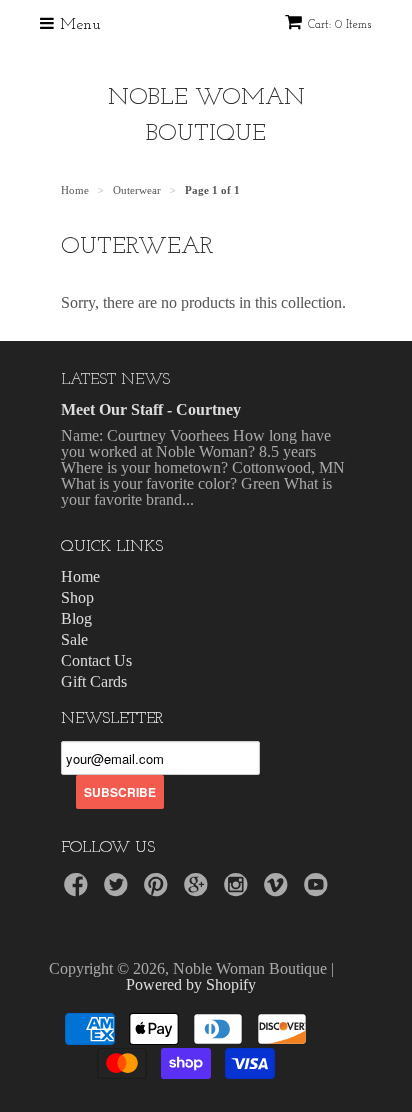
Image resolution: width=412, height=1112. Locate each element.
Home (80, 576)
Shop (77, 597)
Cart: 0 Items (340, 25)
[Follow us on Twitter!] (119, 890)
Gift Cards (94, 681)
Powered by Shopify (191, 984)
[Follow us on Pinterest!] (159, 890)
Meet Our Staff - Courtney (151, 409)
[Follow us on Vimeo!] (279, 890)
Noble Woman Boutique (206, 116)
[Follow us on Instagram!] (239, 890)
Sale (74, 639)
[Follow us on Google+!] (199, 890)
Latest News (115, 380)
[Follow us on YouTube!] (319, 890)
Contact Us (96, 660)
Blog (76, 618)
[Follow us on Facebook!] (79, 890)
